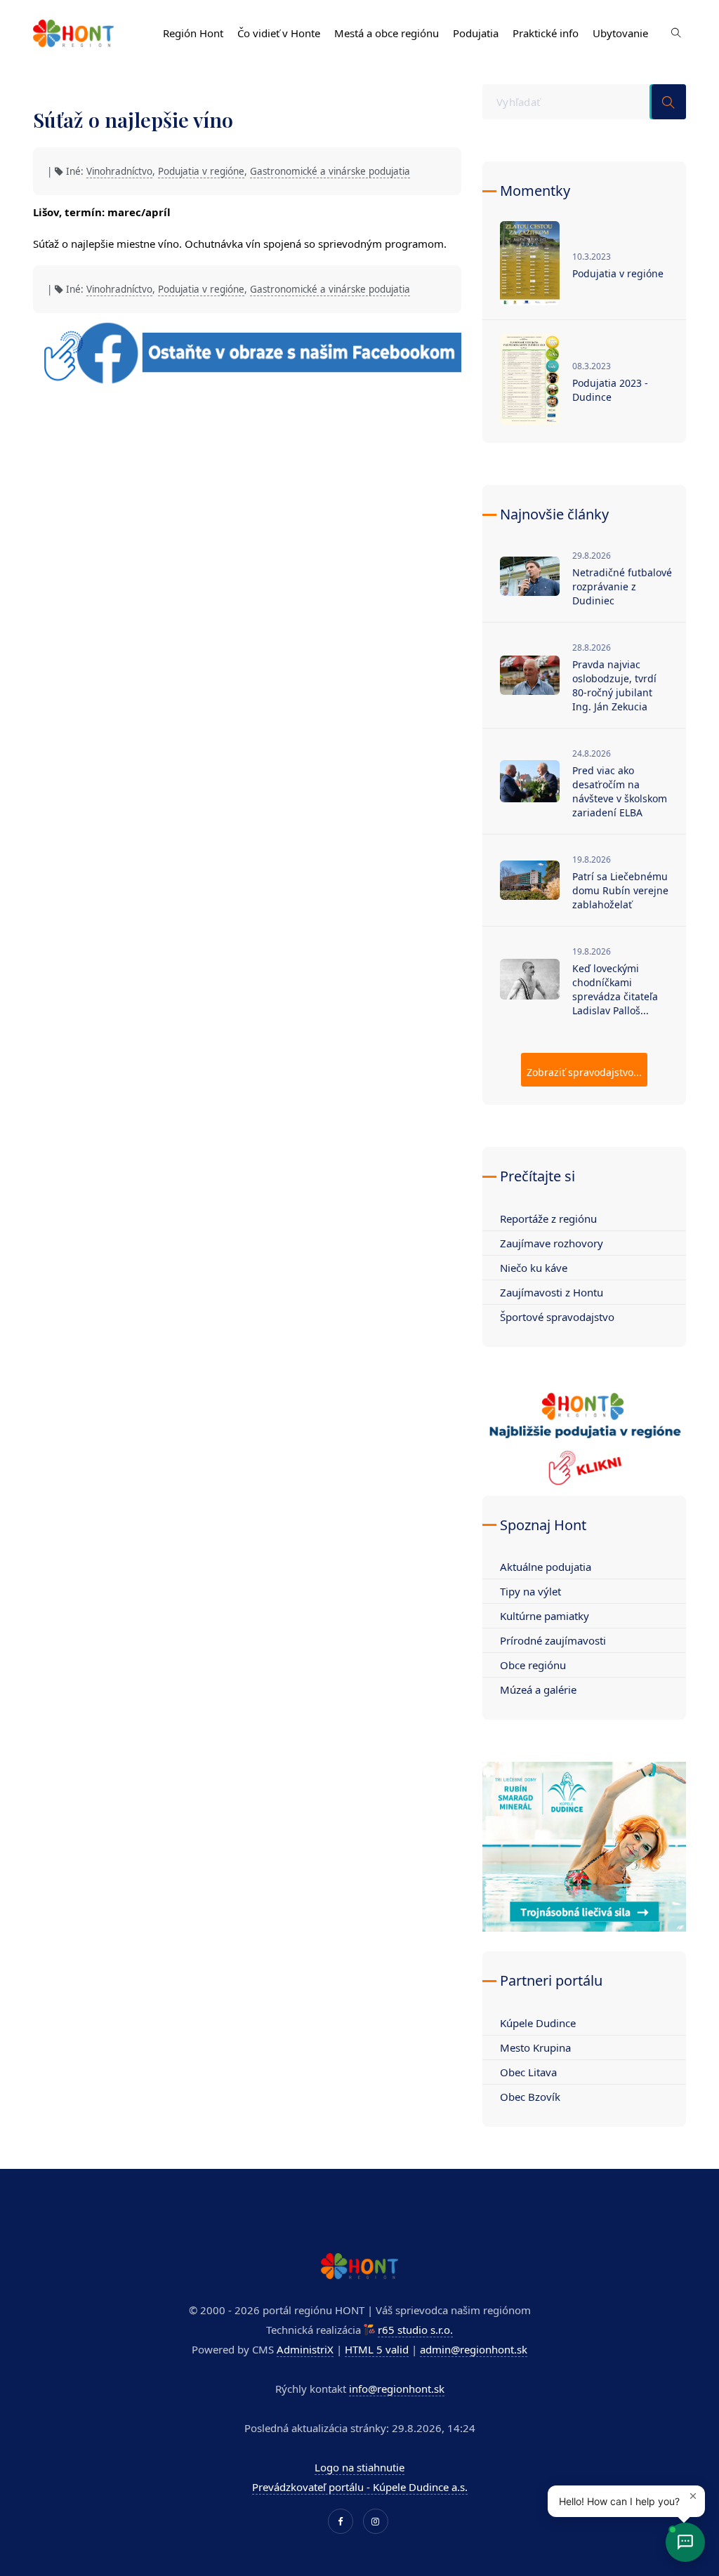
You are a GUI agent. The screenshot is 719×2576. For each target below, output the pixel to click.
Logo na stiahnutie (359, 2467)
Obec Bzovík (530, 2097)
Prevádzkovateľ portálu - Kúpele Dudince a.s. (360, 2487)
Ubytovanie (620, 33)
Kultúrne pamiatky (545, 1616)
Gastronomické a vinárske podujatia (330, 171)
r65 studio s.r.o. (415, 2330)
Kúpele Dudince (538, 2023)
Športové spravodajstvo (557, 1317)
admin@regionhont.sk (474, 2349)
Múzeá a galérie (538, 1689)
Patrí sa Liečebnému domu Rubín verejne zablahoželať (620, 890)
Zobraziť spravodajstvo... (584, 1072)
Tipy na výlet (530, 1591)
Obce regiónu (533, 1665)
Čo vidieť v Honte (279, 33)
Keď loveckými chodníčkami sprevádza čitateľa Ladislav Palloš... (615, 989)
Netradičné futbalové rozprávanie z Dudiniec (622, 586)
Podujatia (476, 33)
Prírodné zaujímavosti (553, 1640)
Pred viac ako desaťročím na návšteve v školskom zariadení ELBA (620, 791)
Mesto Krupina (535, 2047)
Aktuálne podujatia (546, 1567)
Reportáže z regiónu (548, 1219)
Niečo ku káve (534, 1268)
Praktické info (546, 33)
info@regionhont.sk (397, 2389)
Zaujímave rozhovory (552, 1243)
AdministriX (305, 2349)
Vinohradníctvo (119, 171)
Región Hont (193, 33)
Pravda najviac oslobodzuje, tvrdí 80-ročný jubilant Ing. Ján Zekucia (614, 685)
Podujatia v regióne (201, 171)
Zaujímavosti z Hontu (552, 1292)
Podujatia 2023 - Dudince (610, 390)
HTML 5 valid (377, 2349)
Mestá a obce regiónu (387, 33)
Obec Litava (528, 2072)
